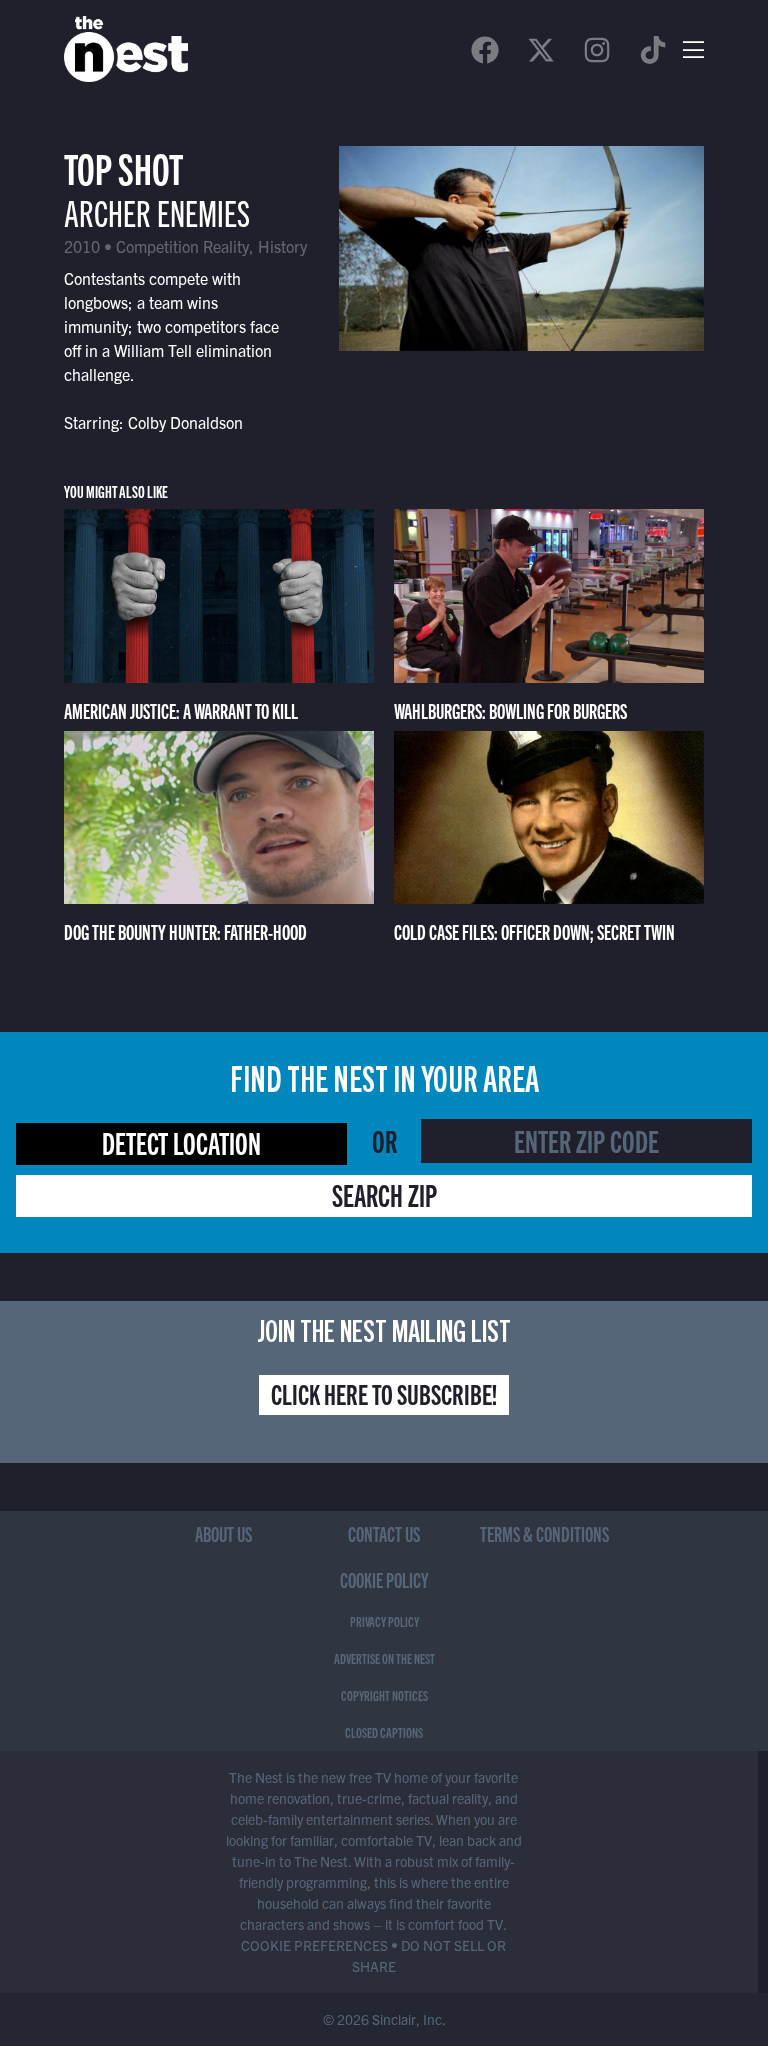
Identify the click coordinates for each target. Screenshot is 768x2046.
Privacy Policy (384, 1621)
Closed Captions (384, 1732)
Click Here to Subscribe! (384, 1393)
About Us (223, 1533)
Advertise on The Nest (384, 1658)
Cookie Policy (384, 1579)
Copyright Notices (384, 1695)
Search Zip (384, 1194)
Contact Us (384, 1533)
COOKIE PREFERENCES (314, 1945)
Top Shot (123, 166)
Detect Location (181, 1142)
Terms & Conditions (544, 1533)
